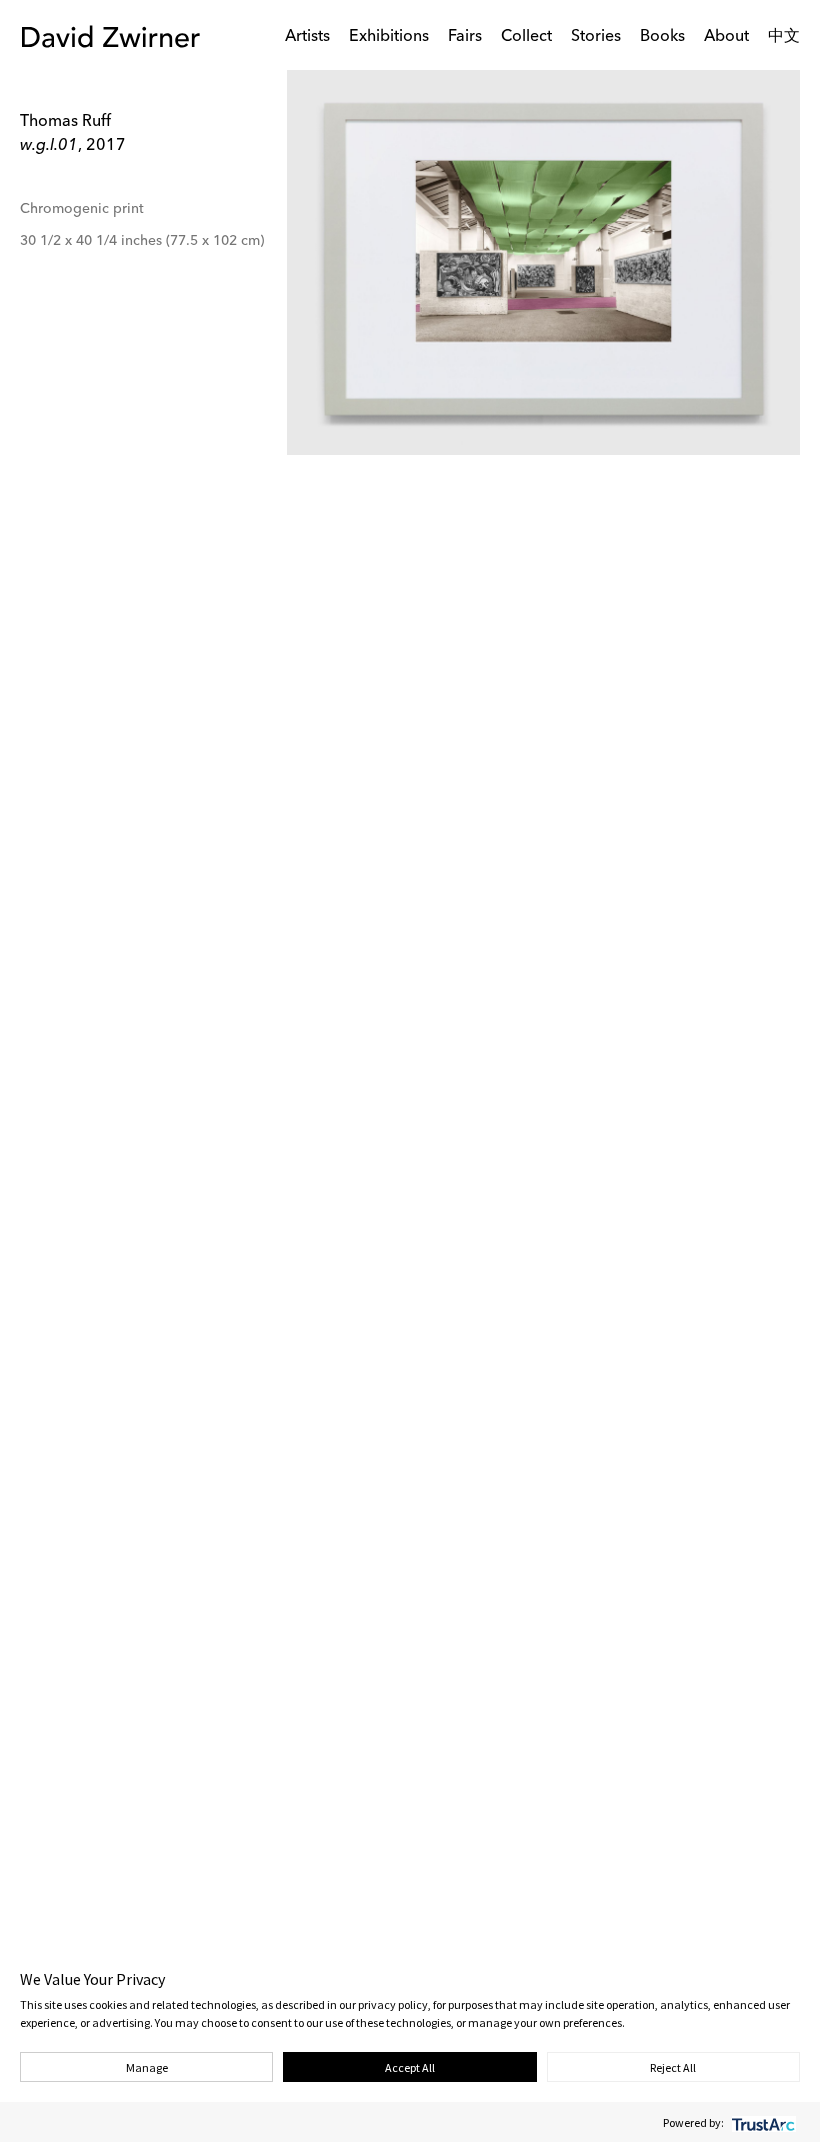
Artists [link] (307, 37)
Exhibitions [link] (389, 37)
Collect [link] (526, 37)
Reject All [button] (673, 2067)
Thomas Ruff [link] (65, 122)
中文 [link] (784, 37)
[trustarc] (761, 2122)
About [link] (726, 37)
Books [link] (662, 37)
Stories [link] (596, 37)
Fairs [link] (465, 37)
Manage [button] (147, 2067)
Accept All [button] (410, 2067)
